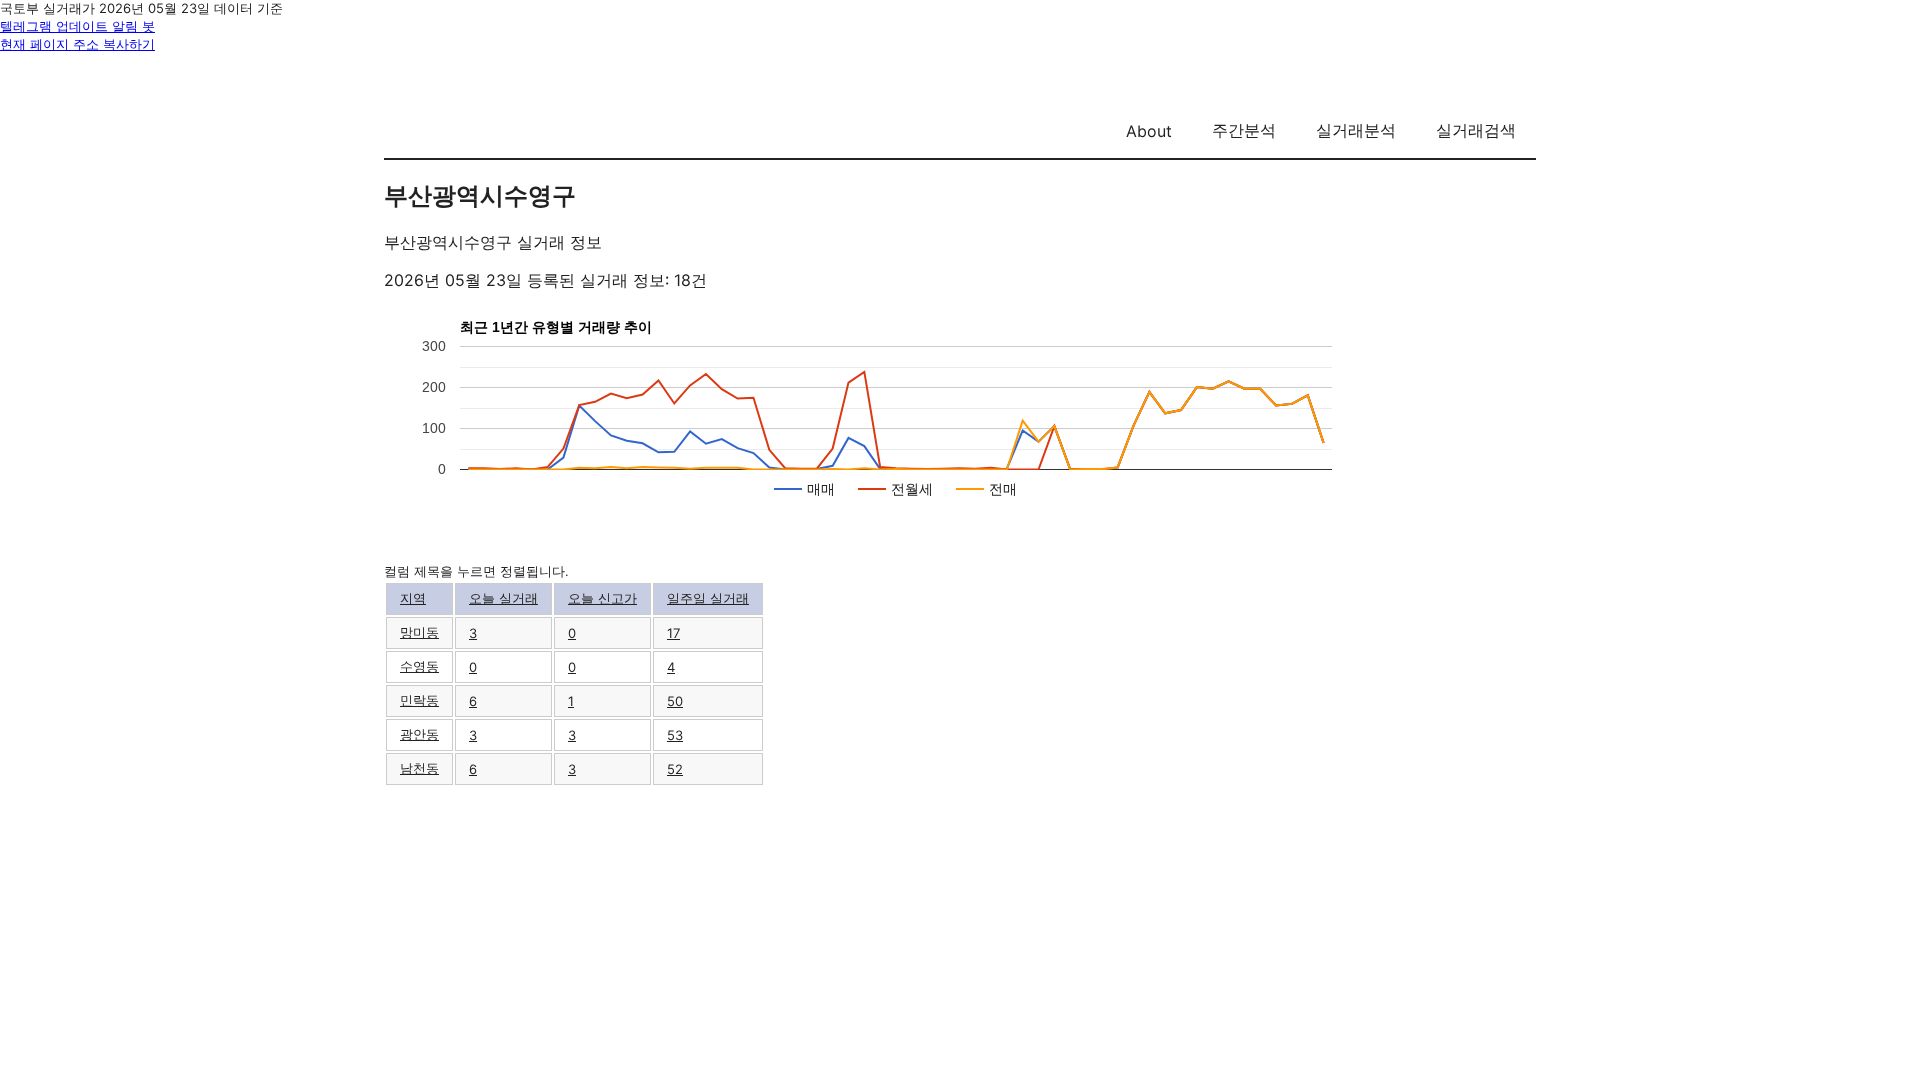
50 (675, 701)
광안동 (419, 734)
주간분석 (1244, 130)
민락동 (419, 700)
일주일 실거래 (708, 598)
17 (673, 633)
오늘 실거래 (503, 598)
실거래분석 (1356, 130)
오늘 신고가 (602, 598)
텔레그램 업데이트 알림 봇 (77, 26)
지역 (413, 598)
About (1149, 131)
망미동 (419, 632)
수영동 (419, 666)
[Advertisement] (960, 927)
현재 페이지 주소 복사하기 (77, 44)
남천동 (419, 768)
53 (675, 735)
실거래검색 (1476, 130)
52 (675, 769)
